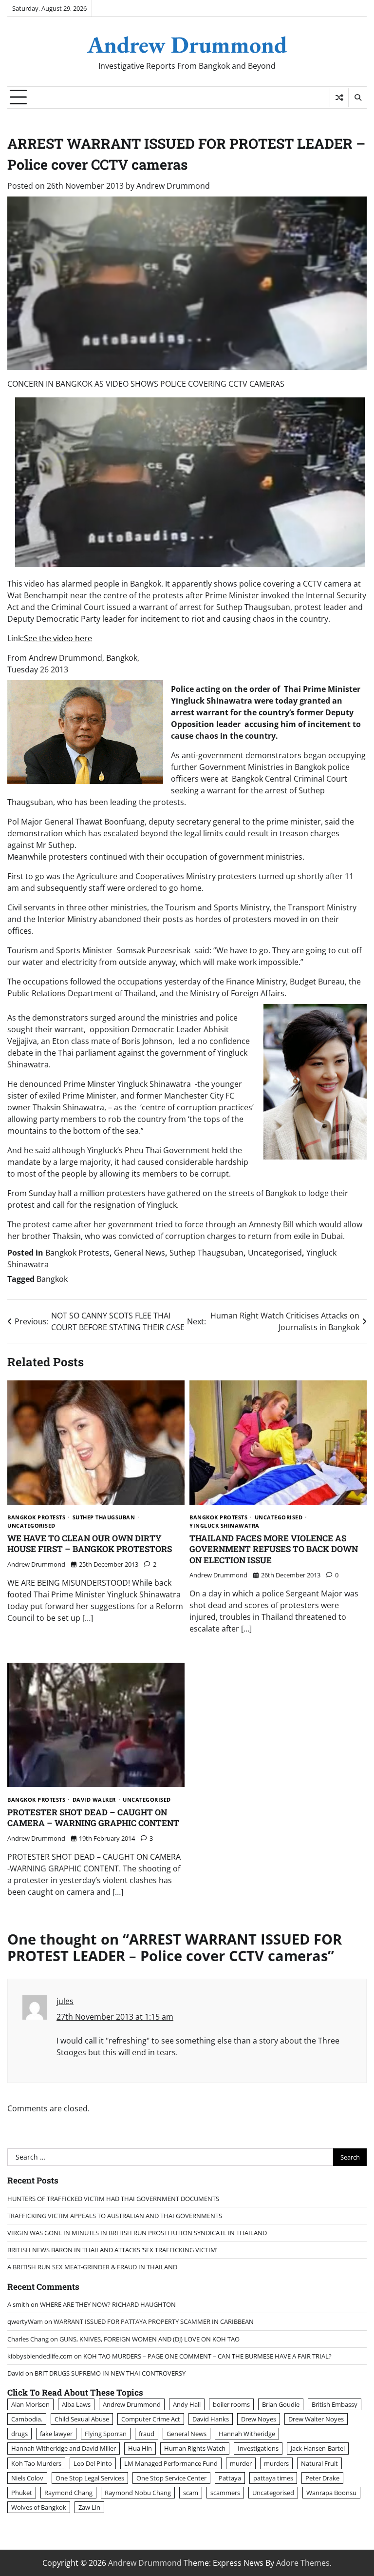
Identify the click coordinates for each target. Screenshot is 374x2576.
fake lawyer (56, 2434)
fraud (147, 2434)
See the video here (58, 638)
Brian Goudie (281, 2404)
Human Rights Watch (195, 2448)
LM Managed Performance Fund (171, 2463)
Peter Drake (322, 2478)
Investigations (258, 2448)
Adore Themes (303, 2563)
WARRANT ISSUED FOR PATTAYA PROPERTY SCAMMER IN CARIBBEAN (154, 2321)
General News (140, 1253)
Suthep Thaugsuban (206, 1253)
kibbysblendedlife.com (40, 2356)
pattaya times (273, 2478)
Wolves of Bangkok (39, 2507)
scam (191, 2493)
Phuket (22, 2493)
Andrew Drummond (187, 44)
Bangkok (52, 1279)
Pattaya (230, 2478)
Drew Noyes (259, 2419)
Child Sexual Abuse (82, 2419)
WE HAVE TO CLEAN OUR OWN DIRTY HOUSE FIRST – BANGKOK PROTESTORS (90, 1544)
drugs (19, 2434)
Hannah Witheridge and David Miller (64, 2448)
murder (241, 2463)
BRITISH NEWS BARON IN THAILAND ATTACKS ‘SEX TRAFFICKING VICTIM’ (112, 2250)
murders (276, 2463)
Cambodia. (27, 2419)
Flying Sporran (106, 2434)
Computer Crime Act (151, 2419)
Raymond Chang (68, 2493)
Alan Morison (30, 2404)
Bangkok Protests (77, 1253)
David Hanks (211, 2419)
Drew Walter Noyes (316, 2419)
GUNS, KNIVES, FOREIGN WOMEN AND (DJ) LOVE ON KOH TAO (150, 2339)
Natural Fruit (319, 2463)
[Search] (357, 98)
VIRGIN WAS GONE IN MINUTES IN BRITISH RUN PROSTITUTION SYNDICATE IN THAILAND (137, 2233)
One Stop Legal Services (90, 2478)
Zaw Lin (89, 2507)
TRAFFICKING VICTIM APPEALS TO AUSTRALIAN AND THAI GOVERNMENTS (115, 2216)
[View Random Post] (339, 98)
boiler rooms (231, 2404)
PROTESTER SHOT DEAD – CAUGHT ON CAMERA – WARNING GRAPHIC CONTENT (93, 1818)
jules (65, 2001)
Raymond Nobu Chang (138, 2493)
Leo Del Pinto (93, 2463)
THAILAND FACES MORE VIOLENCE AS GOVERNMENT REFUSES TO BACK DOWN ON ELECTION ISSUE (274, 1549)
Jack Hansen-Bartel (318, 2448)
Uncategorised (275, 1253)
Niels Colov (27, 2478)
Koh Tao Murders (36, 2463)
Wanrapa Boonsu (331, 2493)
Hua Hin (140, 2448)
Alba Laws (76, 2404)
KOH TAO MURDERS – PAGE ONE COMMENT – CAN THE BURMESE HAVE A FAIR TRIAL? (207, 2356)
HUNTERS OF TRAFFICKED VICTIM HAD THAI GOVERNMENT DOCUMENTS (113, 2199)
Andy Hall (187, 2404)
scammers (225, 2493)
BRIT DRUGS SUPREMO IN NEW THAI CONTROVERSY (110, 2373)
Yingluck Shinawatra (224, 1525)
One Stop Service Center (171, 2478)
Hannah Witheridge (247, 2434)
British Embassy (335, 2404)
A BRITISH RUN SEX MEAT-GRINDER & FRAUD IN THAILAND (92, 2267)
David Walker (94, 1799)
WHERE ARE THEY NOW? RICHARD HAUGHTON (108, 2304)
